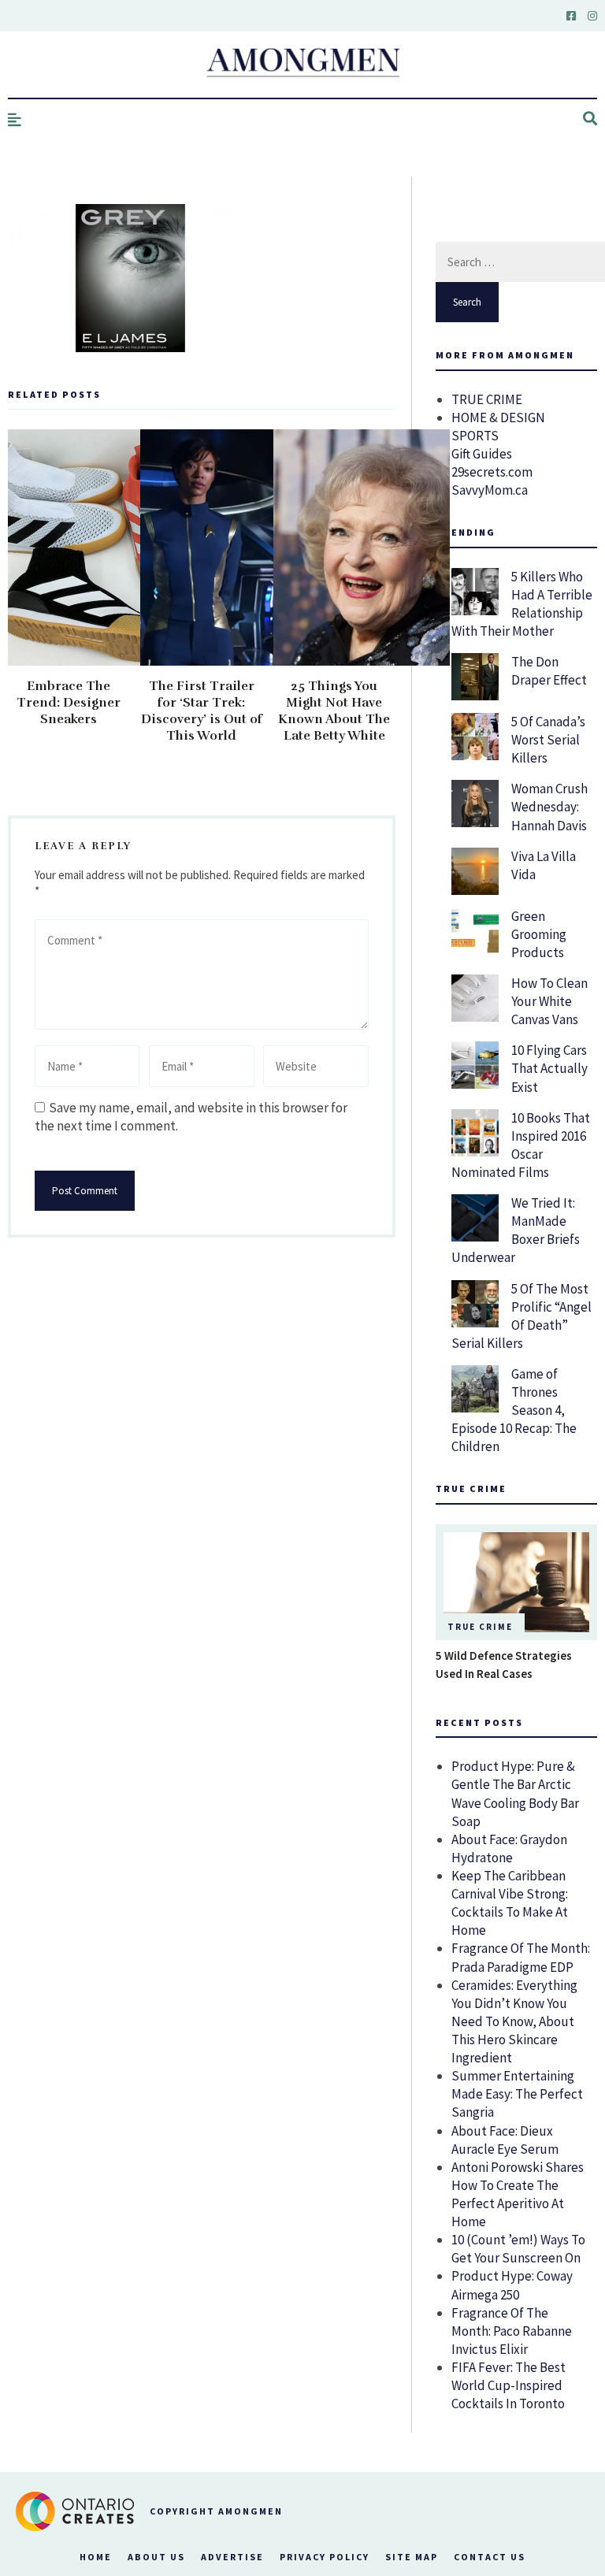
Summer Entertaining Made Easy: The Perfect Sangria (517, 2094)
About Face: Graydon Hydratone (509, 1848)
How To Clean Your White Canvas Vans (549, 1001)
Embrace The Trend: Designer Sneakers (69, 703)
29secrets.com (492, 472)
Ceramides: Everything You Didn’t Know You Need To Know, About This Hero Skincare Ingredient (514, 2021)
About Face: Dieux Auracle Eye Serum (505, 2140)
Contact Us (490, 2557)
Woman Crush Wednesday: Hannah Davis (549, 807)
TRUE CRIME (487, 399)
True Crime (480, 1627)
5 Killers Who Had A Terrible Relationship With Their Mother (522, 604)
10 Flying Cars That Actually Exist (549, 1068)
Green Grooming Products (539, 934)
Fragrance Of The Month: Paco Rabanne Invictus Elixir (512, 2331)
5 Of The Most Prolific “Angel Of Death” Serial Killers (521, 1316)
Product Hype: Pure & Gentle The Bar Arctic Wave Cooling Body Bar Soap (515, 1793)
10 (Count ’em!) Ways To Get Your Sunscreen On (518, 2249)
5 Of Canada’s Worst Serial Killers (548, 740)
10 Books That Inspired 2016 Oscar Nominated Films (521, 1145)
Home (96, 2557)
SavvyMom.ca (490, 490)
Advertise (232, 2557)
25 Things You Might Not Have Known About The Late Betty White (334, 711)
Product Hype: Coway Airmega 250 (512, 2285)
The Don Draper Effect (549, 671)
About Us (156, 2557)
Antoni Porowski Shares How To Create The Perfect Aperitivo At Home (518, 2194)
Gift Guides (482, 454)
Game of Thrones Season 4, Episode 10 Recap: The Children (514, 1410)
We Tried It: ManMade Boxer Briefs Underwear (516, 1230)
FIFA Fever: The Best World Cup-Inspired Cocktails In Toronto (508, 2385)
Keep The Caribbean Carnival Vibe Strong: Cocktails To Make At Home (510, 1903)
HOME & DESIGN (498, 418)
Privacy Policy (325, 2557)
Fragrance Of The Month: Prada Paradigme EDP (521, 1957)
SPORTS (475, 436)
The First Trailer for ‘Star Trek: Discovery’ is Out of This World (202, 711)
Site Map (412, 2557)
